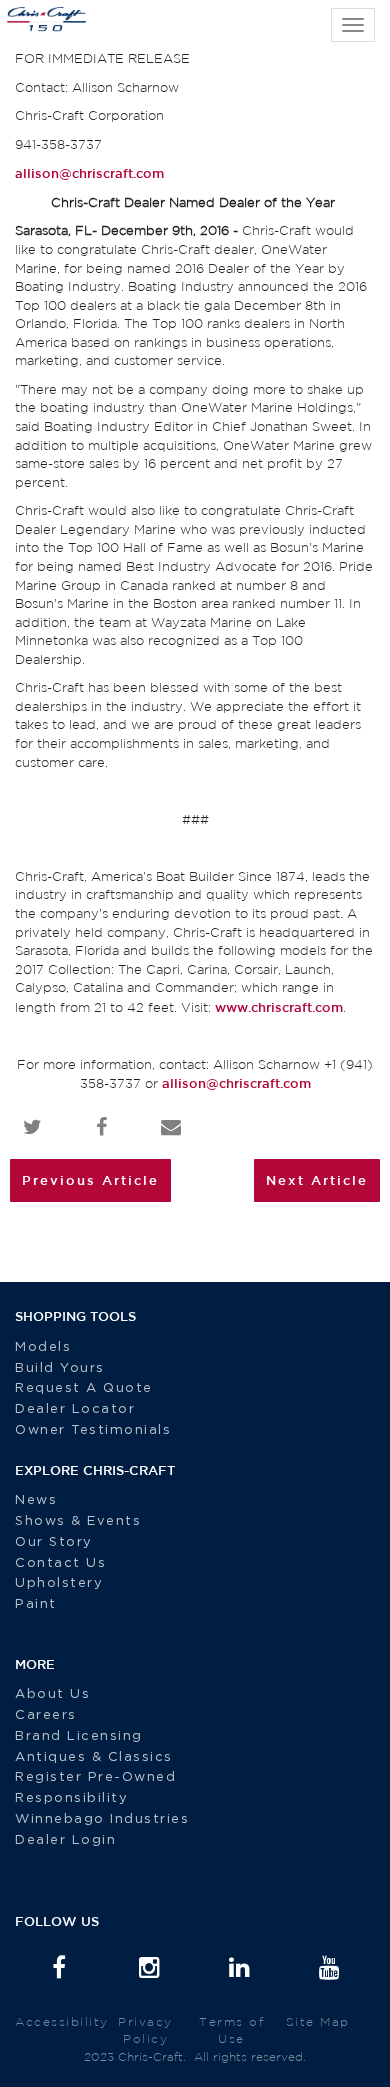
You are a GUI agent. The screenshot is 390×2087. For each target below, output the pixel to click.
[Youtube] (330, 1969)
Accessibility (62, 2021)
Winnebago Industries (102, 1819)
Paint (36, 1604)
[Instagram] (150, 1969)
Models (43, 1347)
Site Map (318, 2021)
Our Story (54, 1542)
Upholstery (59, 1583)
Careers (46, 1715)
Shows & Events (78, 1521)
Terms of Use (231, 2030)
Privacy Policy (145, 2030)
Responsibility (71, 1798)
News (36, 1500)
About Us (52, 1694)
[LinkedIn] (240, 1969)
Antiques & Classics (94, 1757)
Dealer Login (65, 1840)
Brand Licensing (79, 1736)
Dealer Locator (75, 1409)
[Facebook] (60, 1969)
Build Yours (60, 1368)
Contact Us (60, 1563)
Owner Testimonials (96, 1430)
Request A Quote (86, 1388)
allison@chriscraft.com (89, 173)
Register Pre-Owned (98, 1777)
